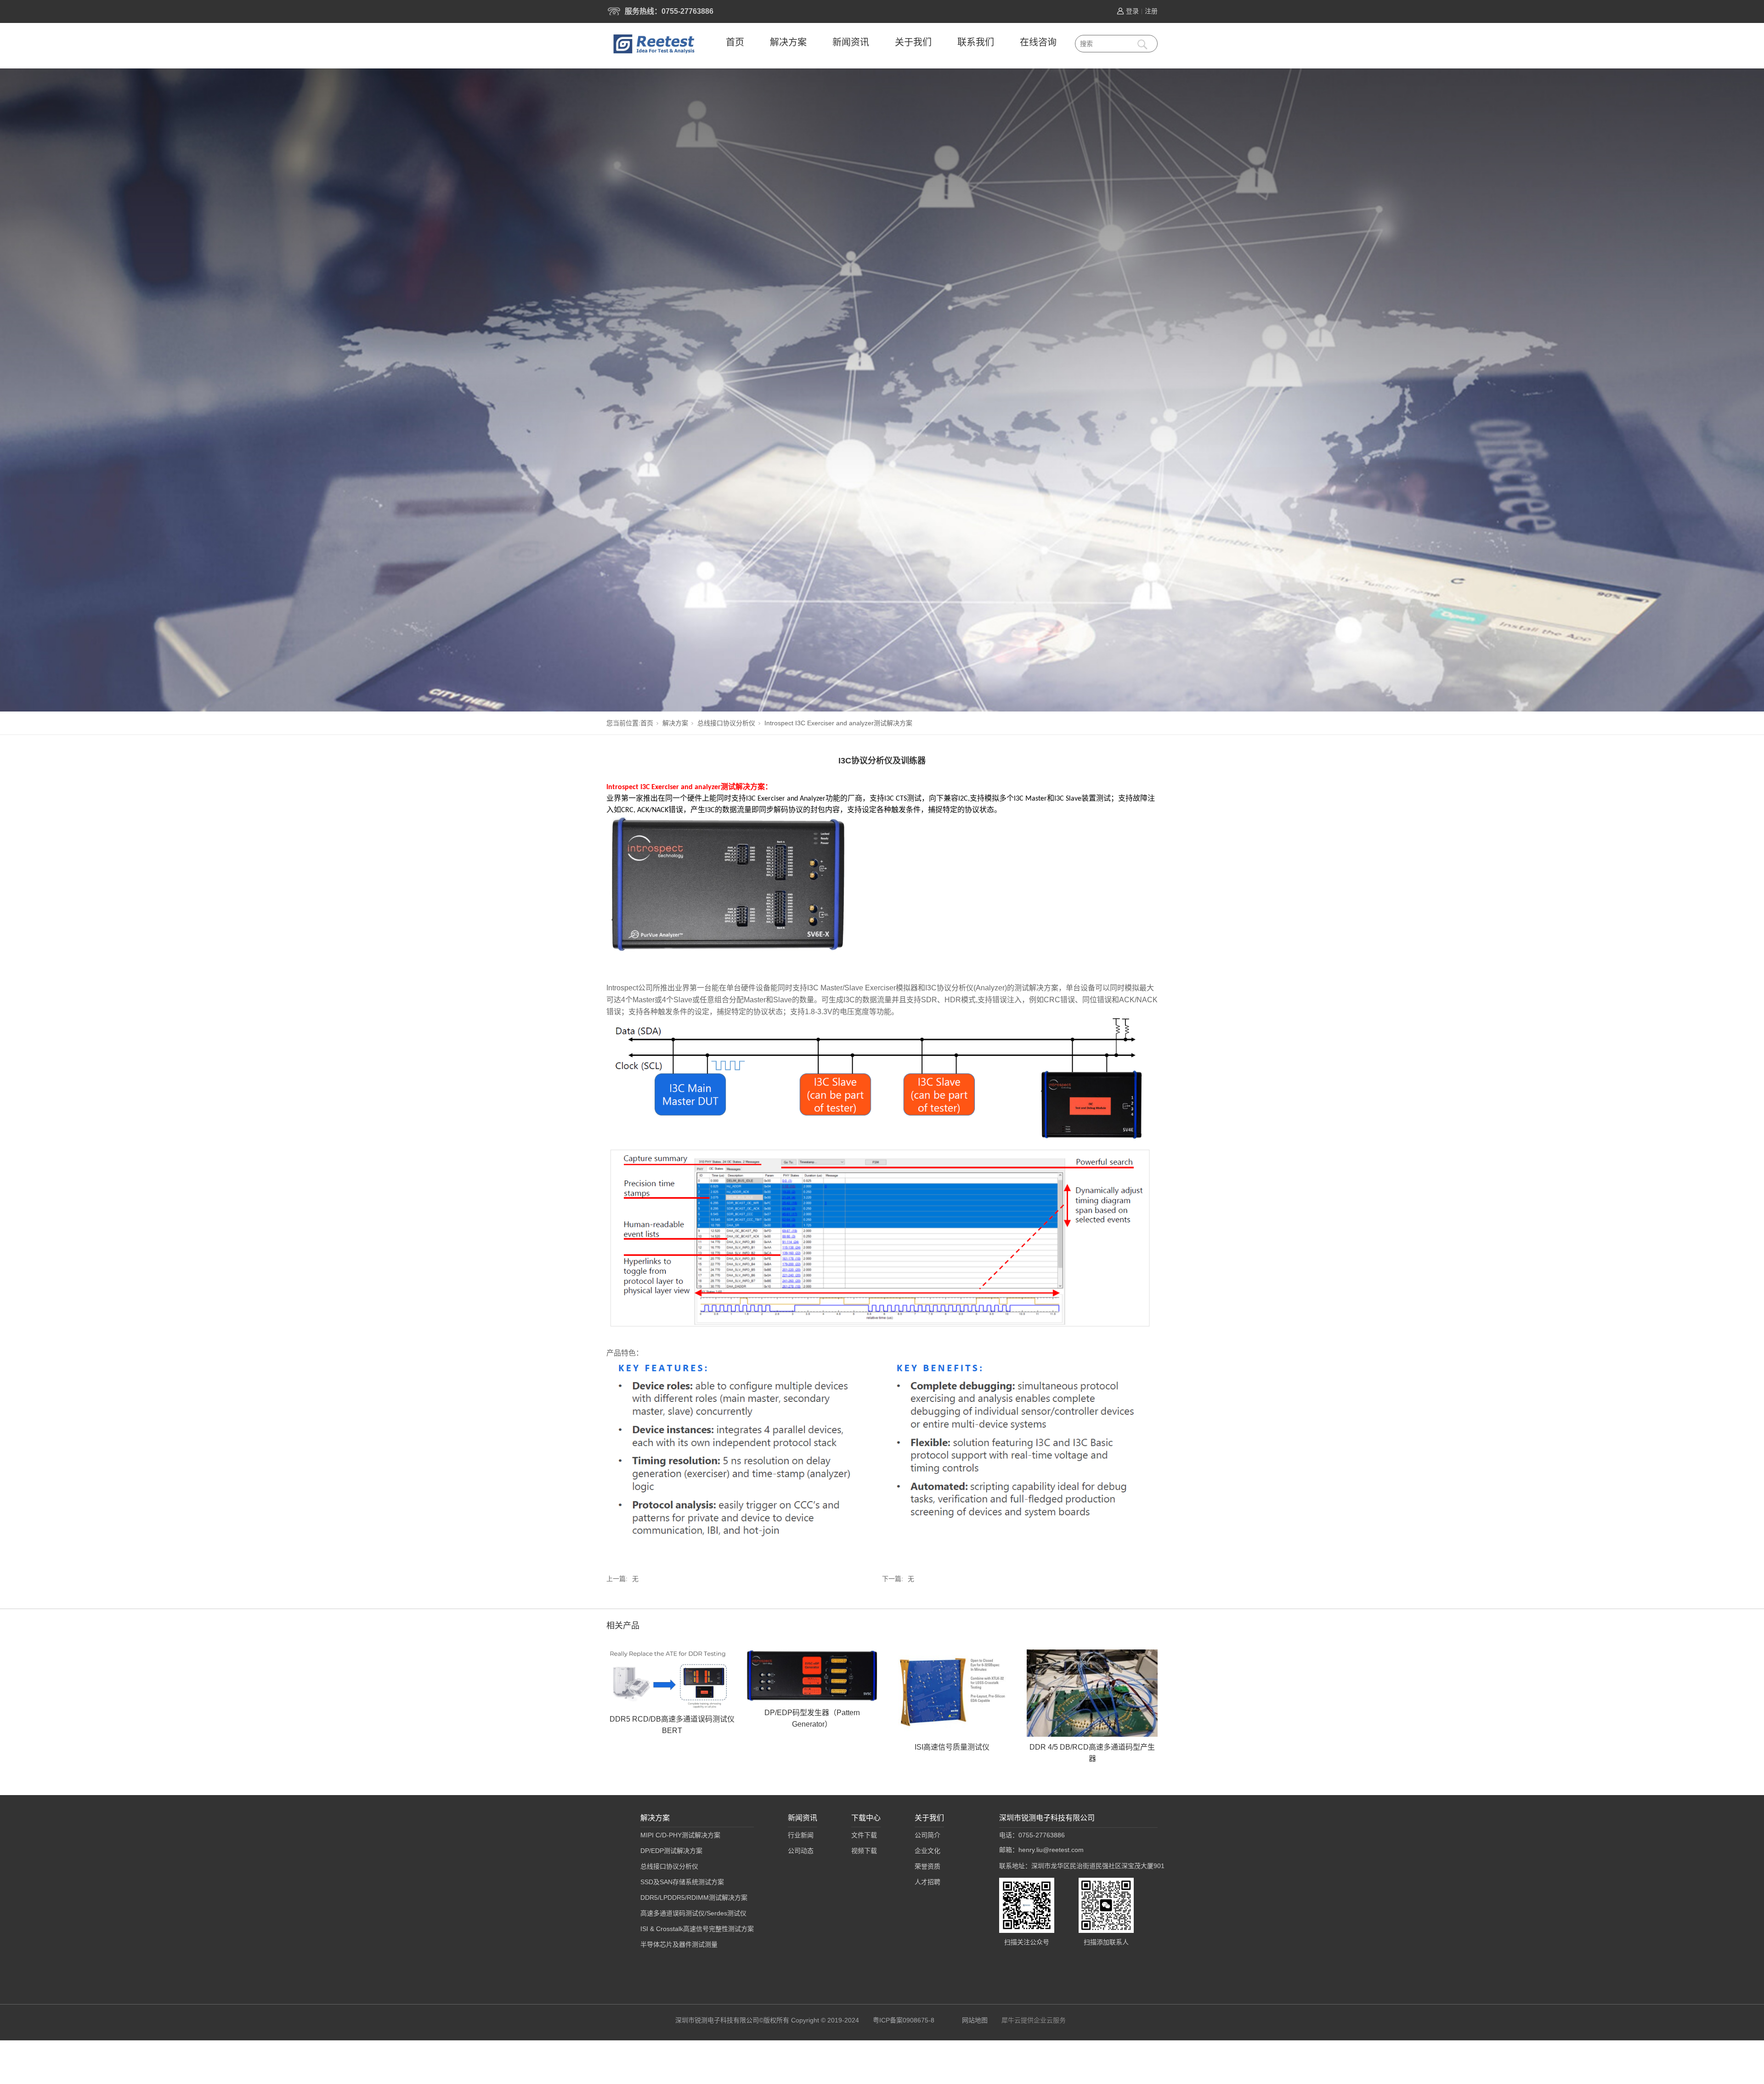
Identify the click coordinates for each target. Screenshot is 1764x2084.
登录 (1132, 11)
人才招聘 (927, 1882)
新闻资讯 (851, 42)
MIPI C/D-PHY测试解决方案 (680, 1835)
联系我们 (976, 42)
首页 (735, 42)
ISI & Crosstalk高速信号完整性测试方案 (697, 1929)
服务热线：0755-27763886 (669, 11)
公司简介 (927, 1835)
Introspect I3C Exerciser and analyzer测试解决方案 (838, 723)
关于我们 (913, 42)
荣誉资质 (927, 1866)
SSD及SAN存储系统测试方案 (682, 1882)
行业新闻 (801, 1835)
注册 (1151, 11)
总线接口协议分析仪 (726, 723)
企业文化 (927, 1851)
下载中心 (866, 1818)
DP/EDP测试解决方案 (671, 1851)
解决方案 (788, 42)
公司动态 (801, 1851)
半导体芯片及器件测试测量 (679, 1944)
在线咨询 (1038, 42)
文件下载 (864, 1835)
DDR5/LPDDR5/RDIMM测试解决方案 (694, 1898)
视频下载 (864, 1851)
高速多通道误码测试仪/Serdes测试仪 (693, 1913)
